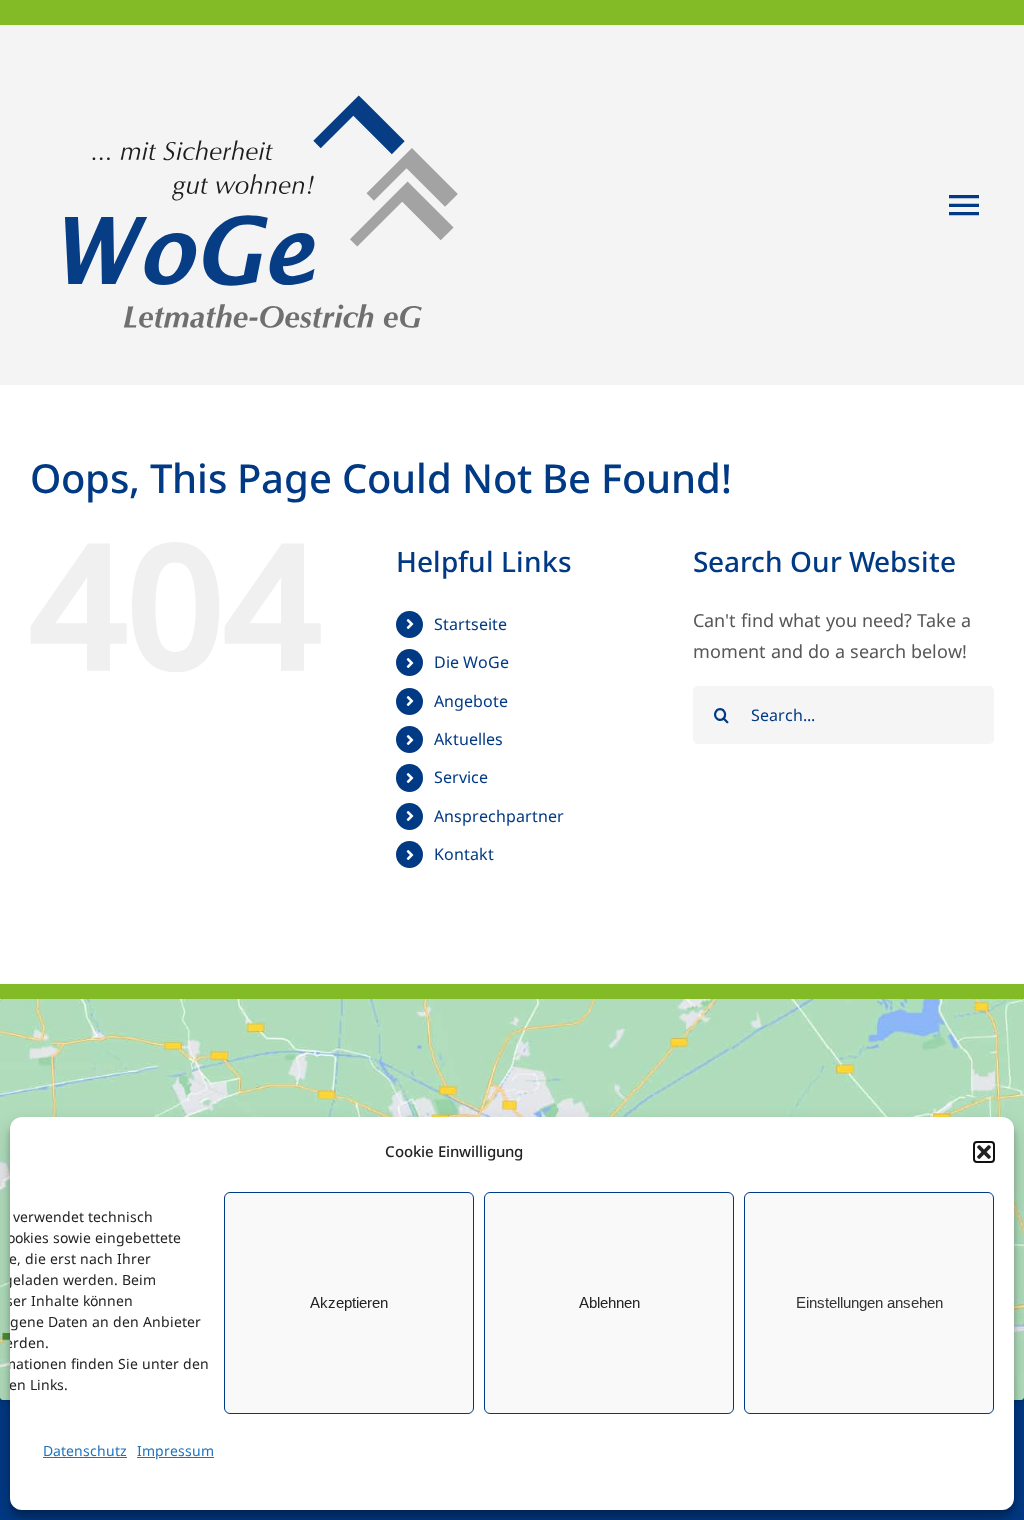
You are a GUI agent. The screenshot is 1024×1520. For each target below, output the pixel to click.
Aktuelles (468, 739)
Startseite (470, 624)
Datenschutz (85, 1450)
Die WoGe (471, 662)
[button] (984, 1152)
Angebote (471, 701)
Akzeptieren (349, 1302)
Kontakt (464, 854)
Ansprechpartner (499, 816)
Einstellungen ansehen (869, 1302)
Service (461, 777)
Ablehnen (609, 1302)
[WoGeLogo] (266, 54)
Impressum (175, 1450)
